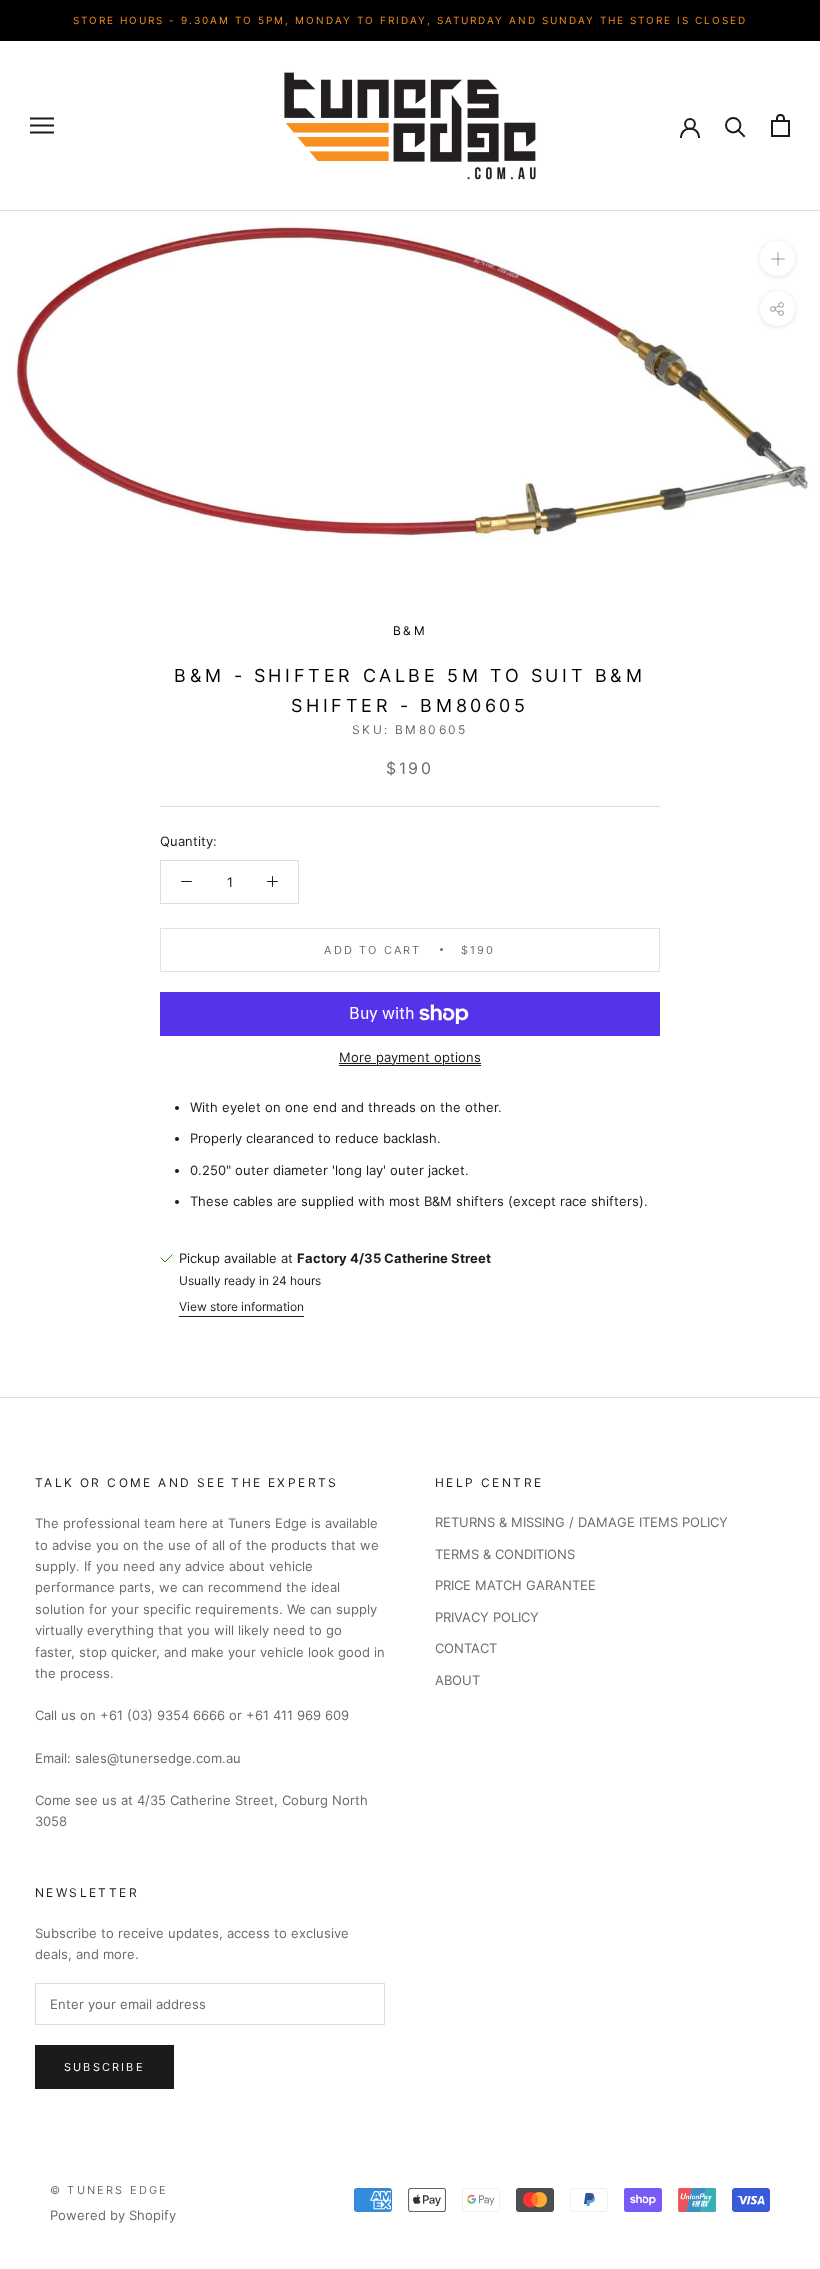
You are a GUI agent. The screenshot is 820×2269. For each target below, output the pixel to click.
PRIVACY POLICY (487, 1617)
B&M (410, 630)
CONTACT (466, 1648)
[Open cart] (780, 125)
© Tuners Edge (109, 2190)
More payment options (410, 1057)
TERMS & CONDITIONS (505, 1554)
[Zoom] (777, 257)
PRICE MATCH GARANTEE (515, 1585)
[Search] (735, 125)
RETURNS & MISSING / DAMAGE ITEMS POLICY (581, 1522)
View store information (241, 1306)
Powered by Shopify (113, 2215)
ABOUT (457, 1680)
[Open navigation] (42, 125)
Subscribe (104, 2067)
